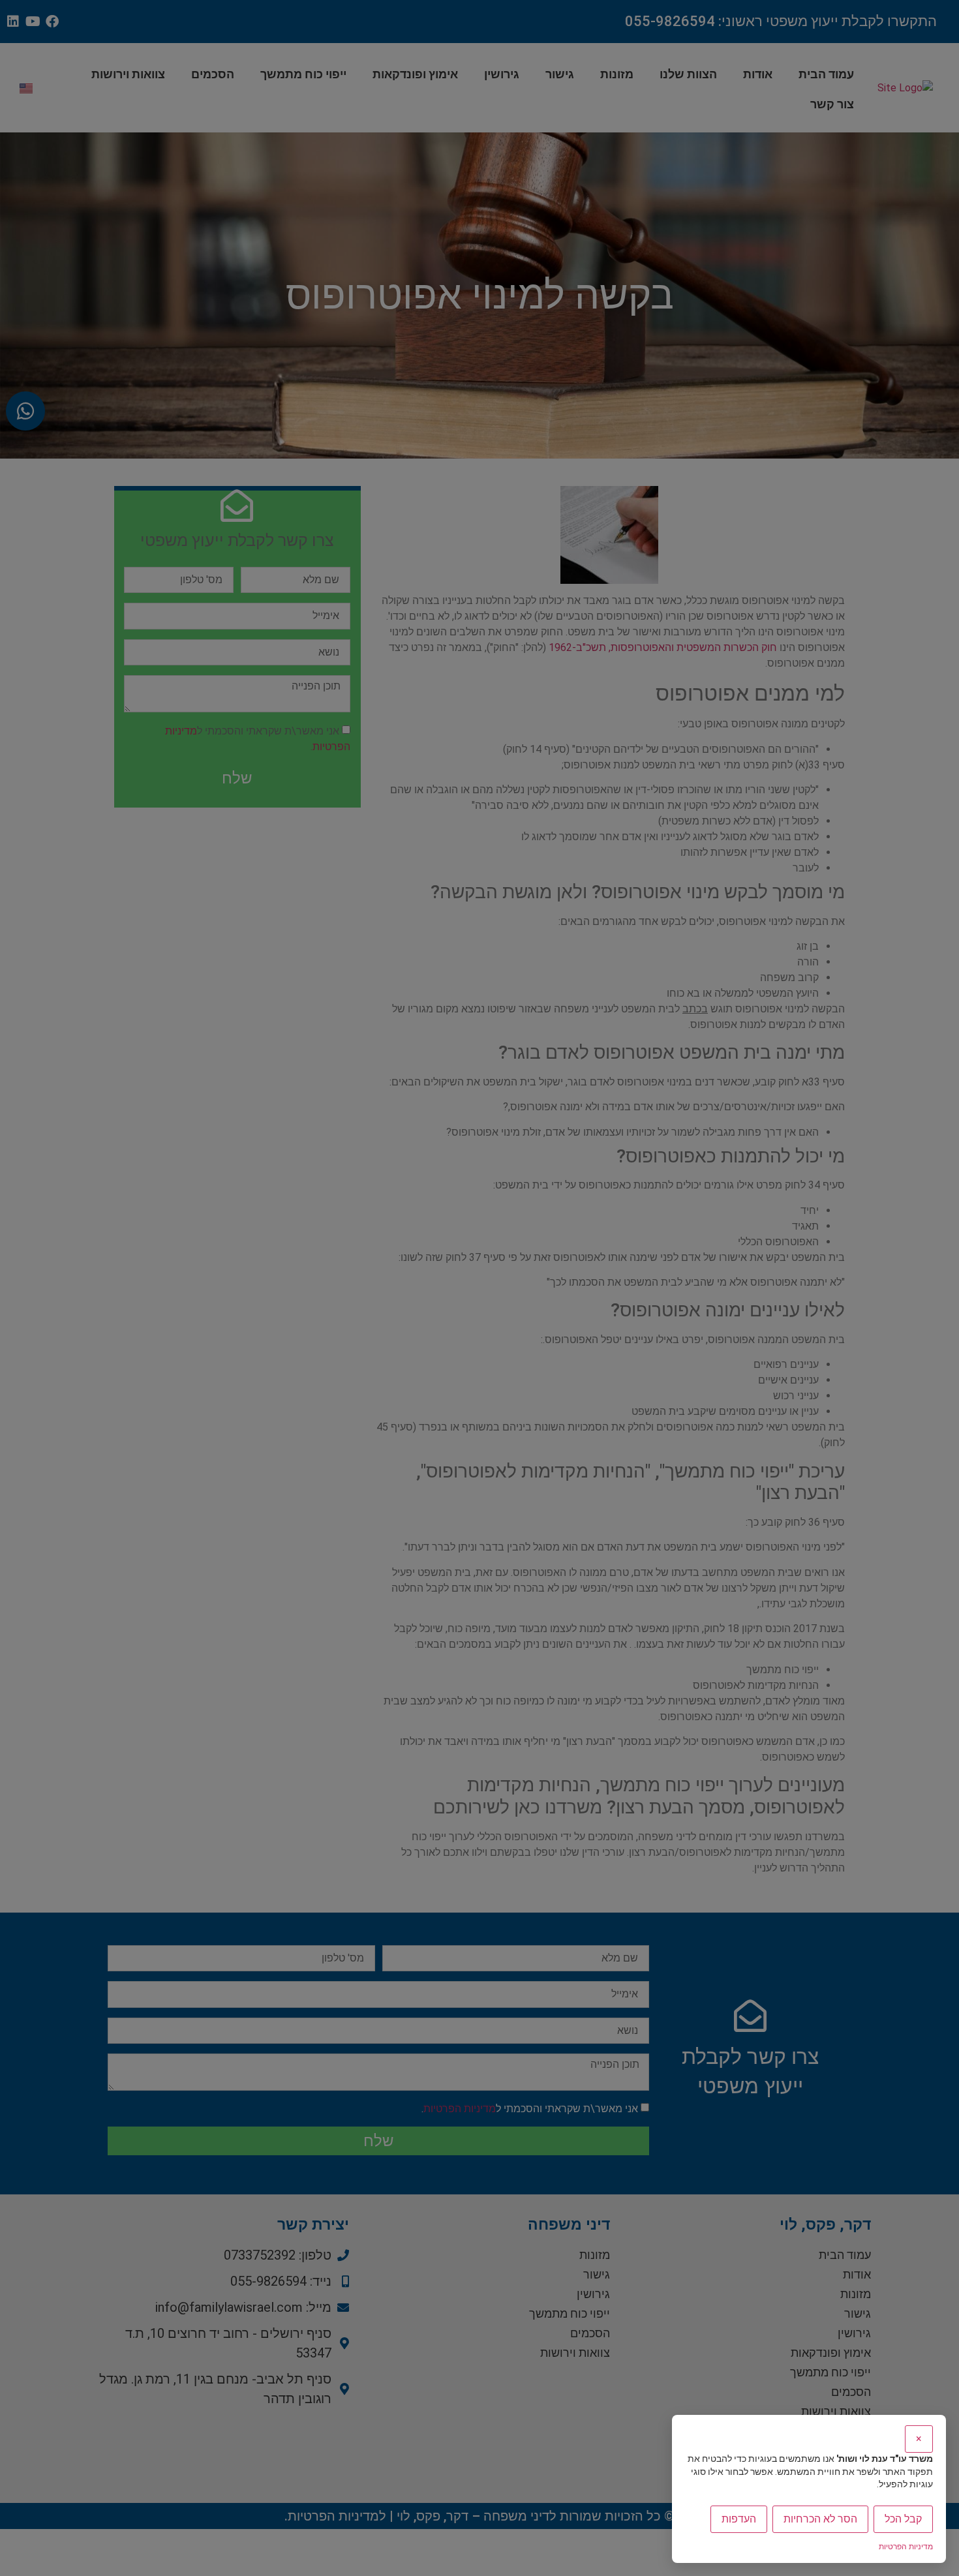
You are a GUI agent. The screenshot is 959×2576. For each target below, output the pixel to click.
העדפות (739, 2519)
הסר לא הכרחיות (820, 2519)
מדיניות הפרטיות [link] (906, 2547)
